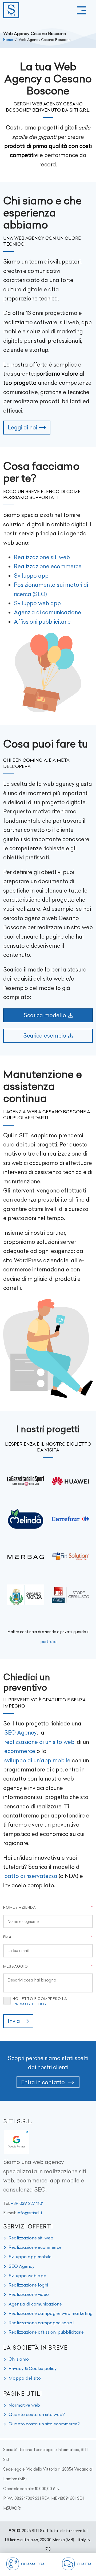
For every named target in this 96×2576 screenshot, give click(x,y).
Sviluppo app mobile (30, 2257)
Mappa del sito (25, 2378)
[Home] (11, 10)
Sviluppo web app (37, 603)
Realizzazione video (29, 2294)
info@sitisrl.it (30, 2213)
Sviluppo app (31, 576)
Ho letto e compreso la (40, 2001)
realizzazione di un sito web (39, 1742)
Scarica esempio (45, 1036)
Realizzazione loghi (28, 2285)
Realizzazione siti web (42, 557)
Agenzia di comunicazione (47, 612)
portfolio (49, 1642)
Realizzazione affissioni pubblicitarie (46, 2332)
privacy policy (30, 2004)
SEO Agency (21, 1733)
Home (8, 40)
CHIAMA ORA (33, 2564)
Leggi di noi (22, 427)
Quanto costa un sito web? (37, 2414)
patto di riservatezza (31, 1876)
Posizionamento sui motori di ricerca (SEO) (51, 589)
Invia (14, 2021)
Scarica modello (45, 1015)
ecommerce (20, 1751)
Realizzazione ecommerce (48, 566)
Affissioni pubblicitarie (42, 622)
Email (9, 1937)
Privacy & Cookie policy (33, 2368)
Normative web (24, 2405)
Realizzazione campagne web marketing (51, 2313)
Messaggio (16, 1966)
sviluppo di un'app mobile (37, 1760)
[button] (81, 10)
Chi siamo (19, 2359)
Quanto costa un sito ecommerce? (44, 2424)
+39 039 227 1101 (27, 2203)
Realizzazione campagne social (41, 2323)
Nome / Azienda (20, 1907)
